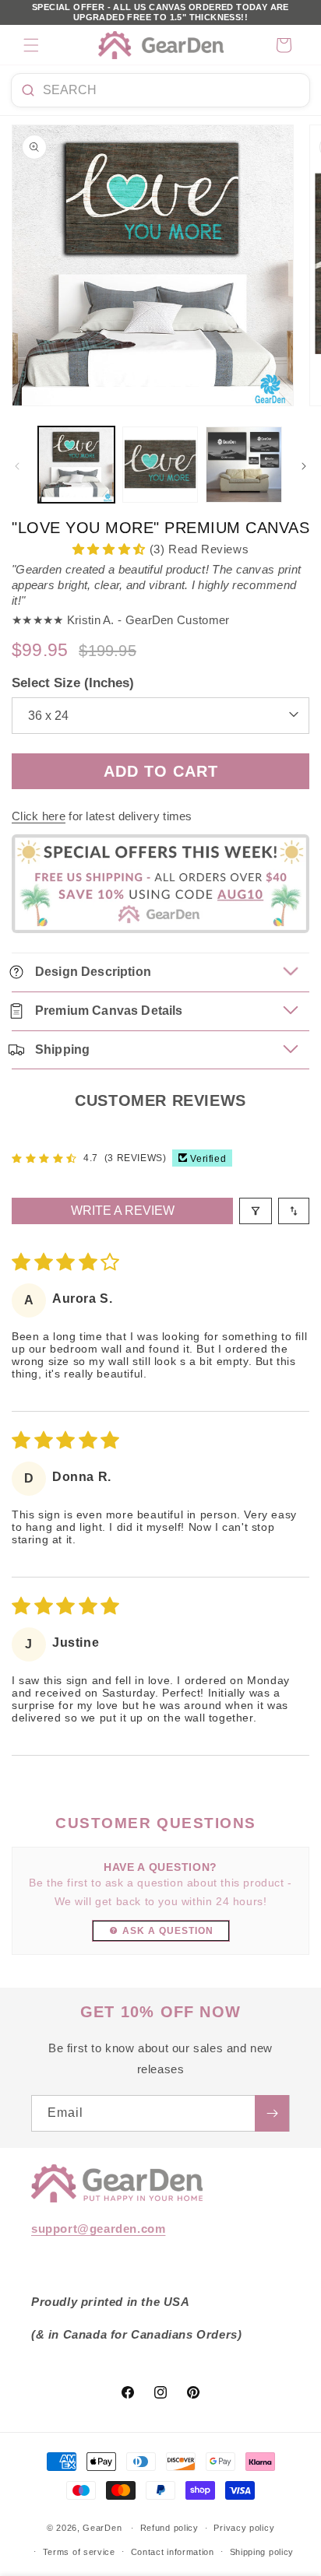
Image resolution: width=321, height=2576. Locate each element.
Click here (39, 816)
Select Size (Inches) (73, 683)
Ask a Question (168, 1931)
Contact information (173, 2552)
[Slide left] (17, 466)
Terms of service (79, 2552)
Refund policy (169, 2528)
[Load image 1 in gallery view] (76, 465)
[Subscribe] (272, 2113)
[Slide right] (304, 466)
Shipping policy (262, 2552)
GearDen (102, 2528)
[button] (31, 45)
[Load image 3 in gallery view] (244, 465)
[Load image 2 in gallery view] (160, 465)
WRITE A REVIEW (123, 1211)
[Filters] (256, 1211)
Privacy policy (244, 2528)
